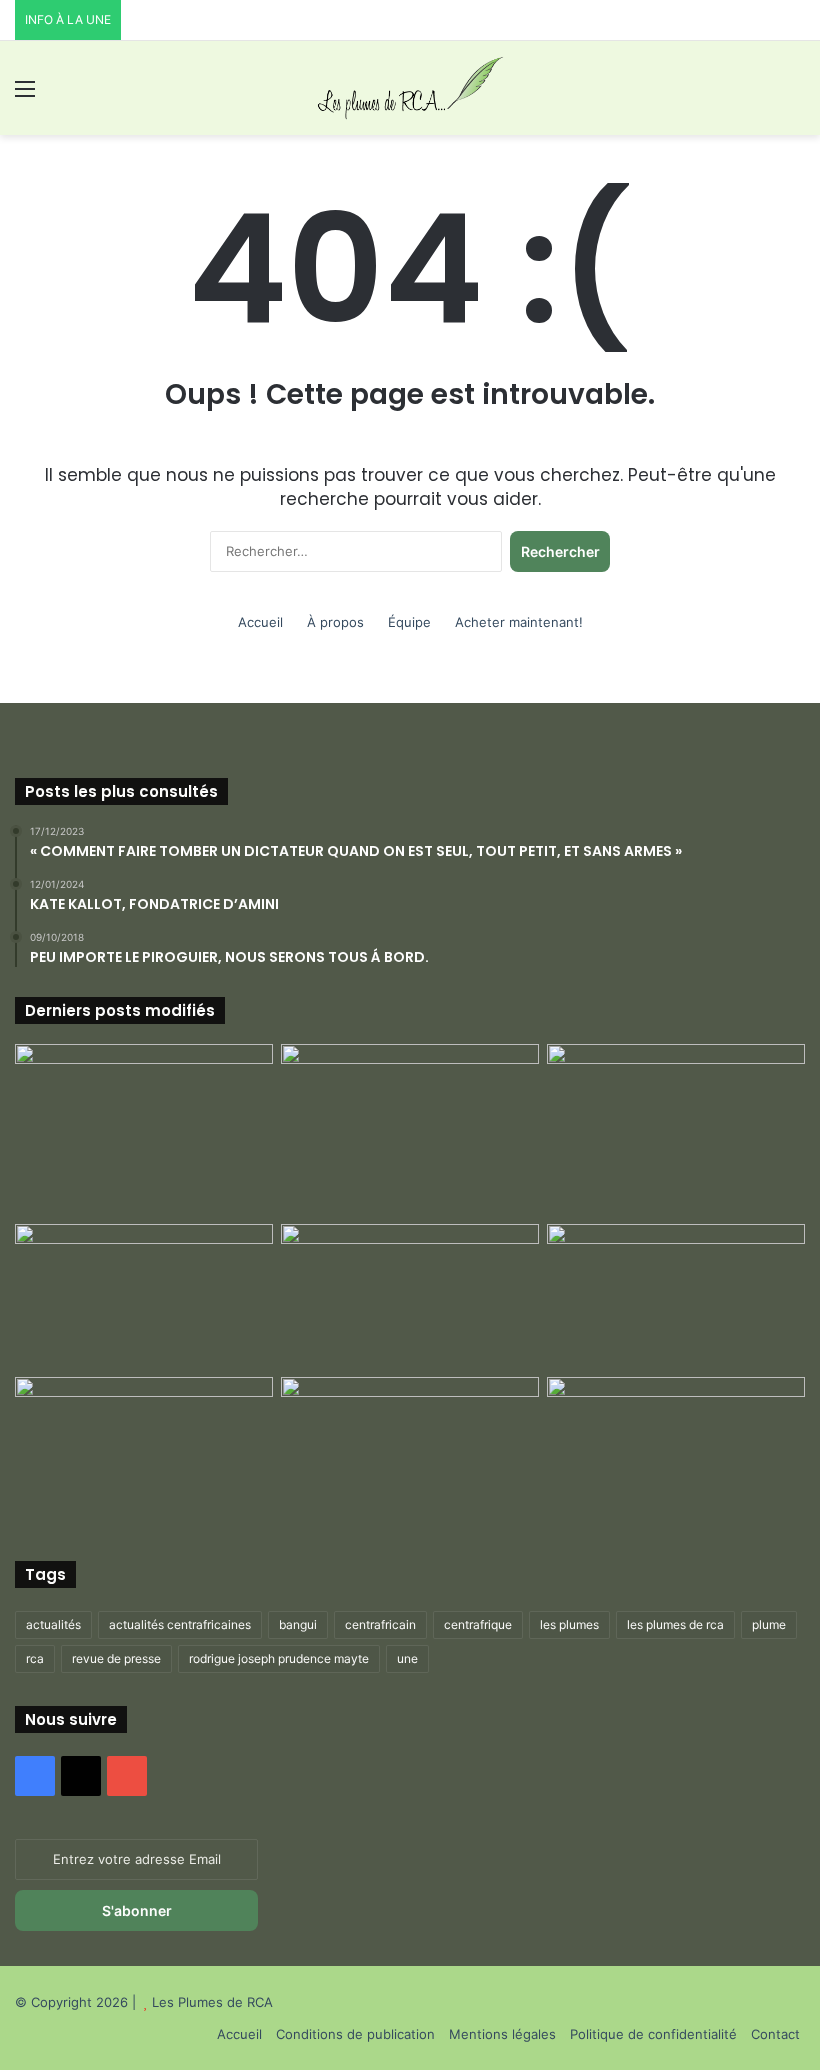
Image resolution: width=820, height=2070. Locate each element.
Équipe (409, 622)
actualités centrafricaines (180, 1624)
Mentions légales (502, 2034)
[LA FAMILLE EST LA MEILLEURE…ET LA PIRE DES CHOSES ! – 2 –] (144, 1450)
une (407, 1658)
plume (769, 1624)
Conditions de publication (355, 2034)
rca (35, 1658)
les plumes (569, 1624)
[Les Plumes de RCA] (410, 88)
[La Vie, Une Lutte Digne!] (676, 1450)
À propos (335, 622)
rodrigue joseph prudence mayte (279, 1658)
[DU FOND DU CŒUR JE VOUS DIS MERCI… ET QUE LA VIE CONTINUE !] (144, 1297)
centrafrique (478, 1624)
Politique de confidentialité (653, 2034)
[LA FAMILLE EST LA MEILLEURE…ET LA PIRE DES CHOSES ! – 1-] (676, 1297)
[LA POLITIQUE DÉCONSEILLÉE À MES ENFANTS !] (144, 1129)
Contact (775, 2034)
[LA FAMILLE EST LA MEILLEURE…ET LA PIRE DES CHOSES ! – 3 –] (410, 1450)
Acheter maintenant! (519, 622)
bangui (298, 1624)
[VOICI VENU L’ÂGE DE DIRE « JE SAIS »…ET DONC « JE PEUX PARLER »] (676, 1117)
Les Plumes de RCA (212, 2002)
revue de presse (116, 1658)
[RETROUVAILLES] (410, 1297)
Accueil (260, 622)
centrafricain (380, 1624)
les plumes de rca (675, 1624)
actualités (53, 1624)
